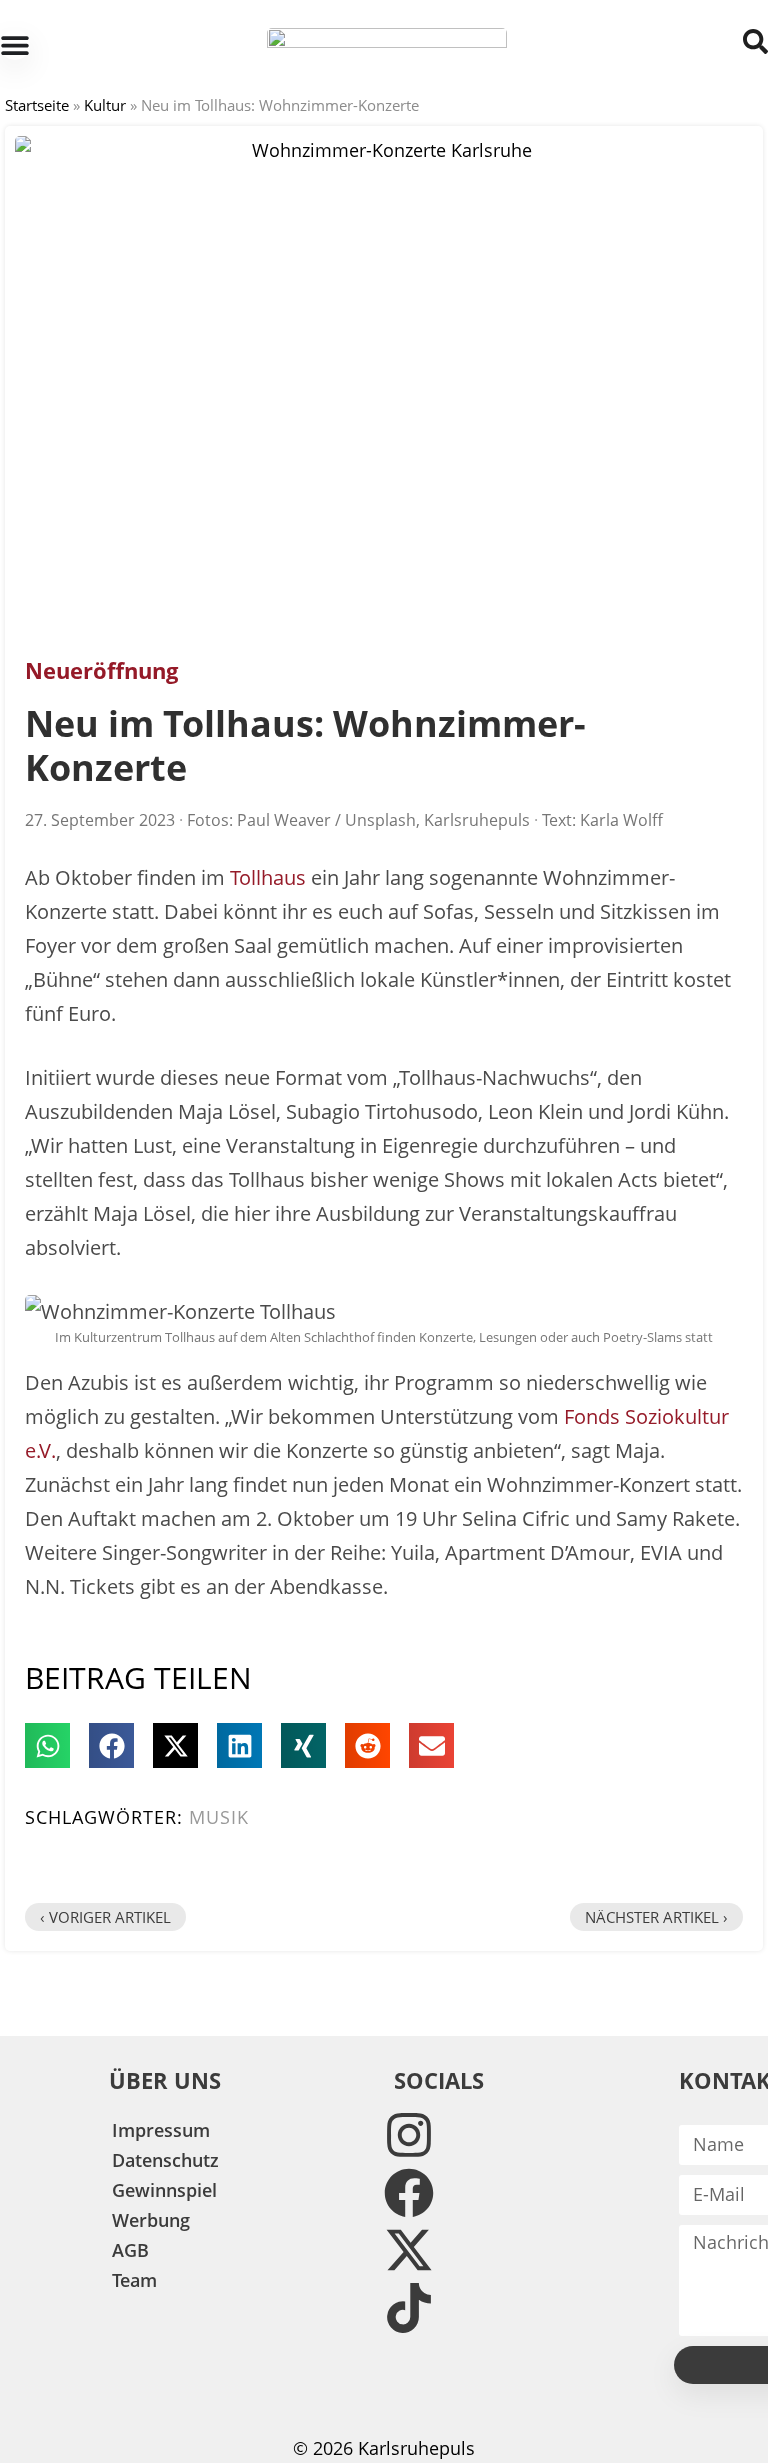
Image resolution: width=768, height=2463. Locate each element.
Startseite (37, 105)
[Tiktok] (409, 2308)
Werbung (151, 2220)
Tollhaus (268, 877)
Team (134, 2280)
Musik (219, 1817)
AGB (130, 2250)
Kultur (105, 105)
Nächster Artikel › (656, 1917)
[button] (47, 1745)
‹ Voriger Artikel (105, 1917)
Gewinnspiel (164, 2190)
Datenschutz (165, 2160)
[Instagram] (409, 2135)
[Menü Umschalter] (15, 45)
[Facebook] (409, 2193)
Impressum (161, 2130)
